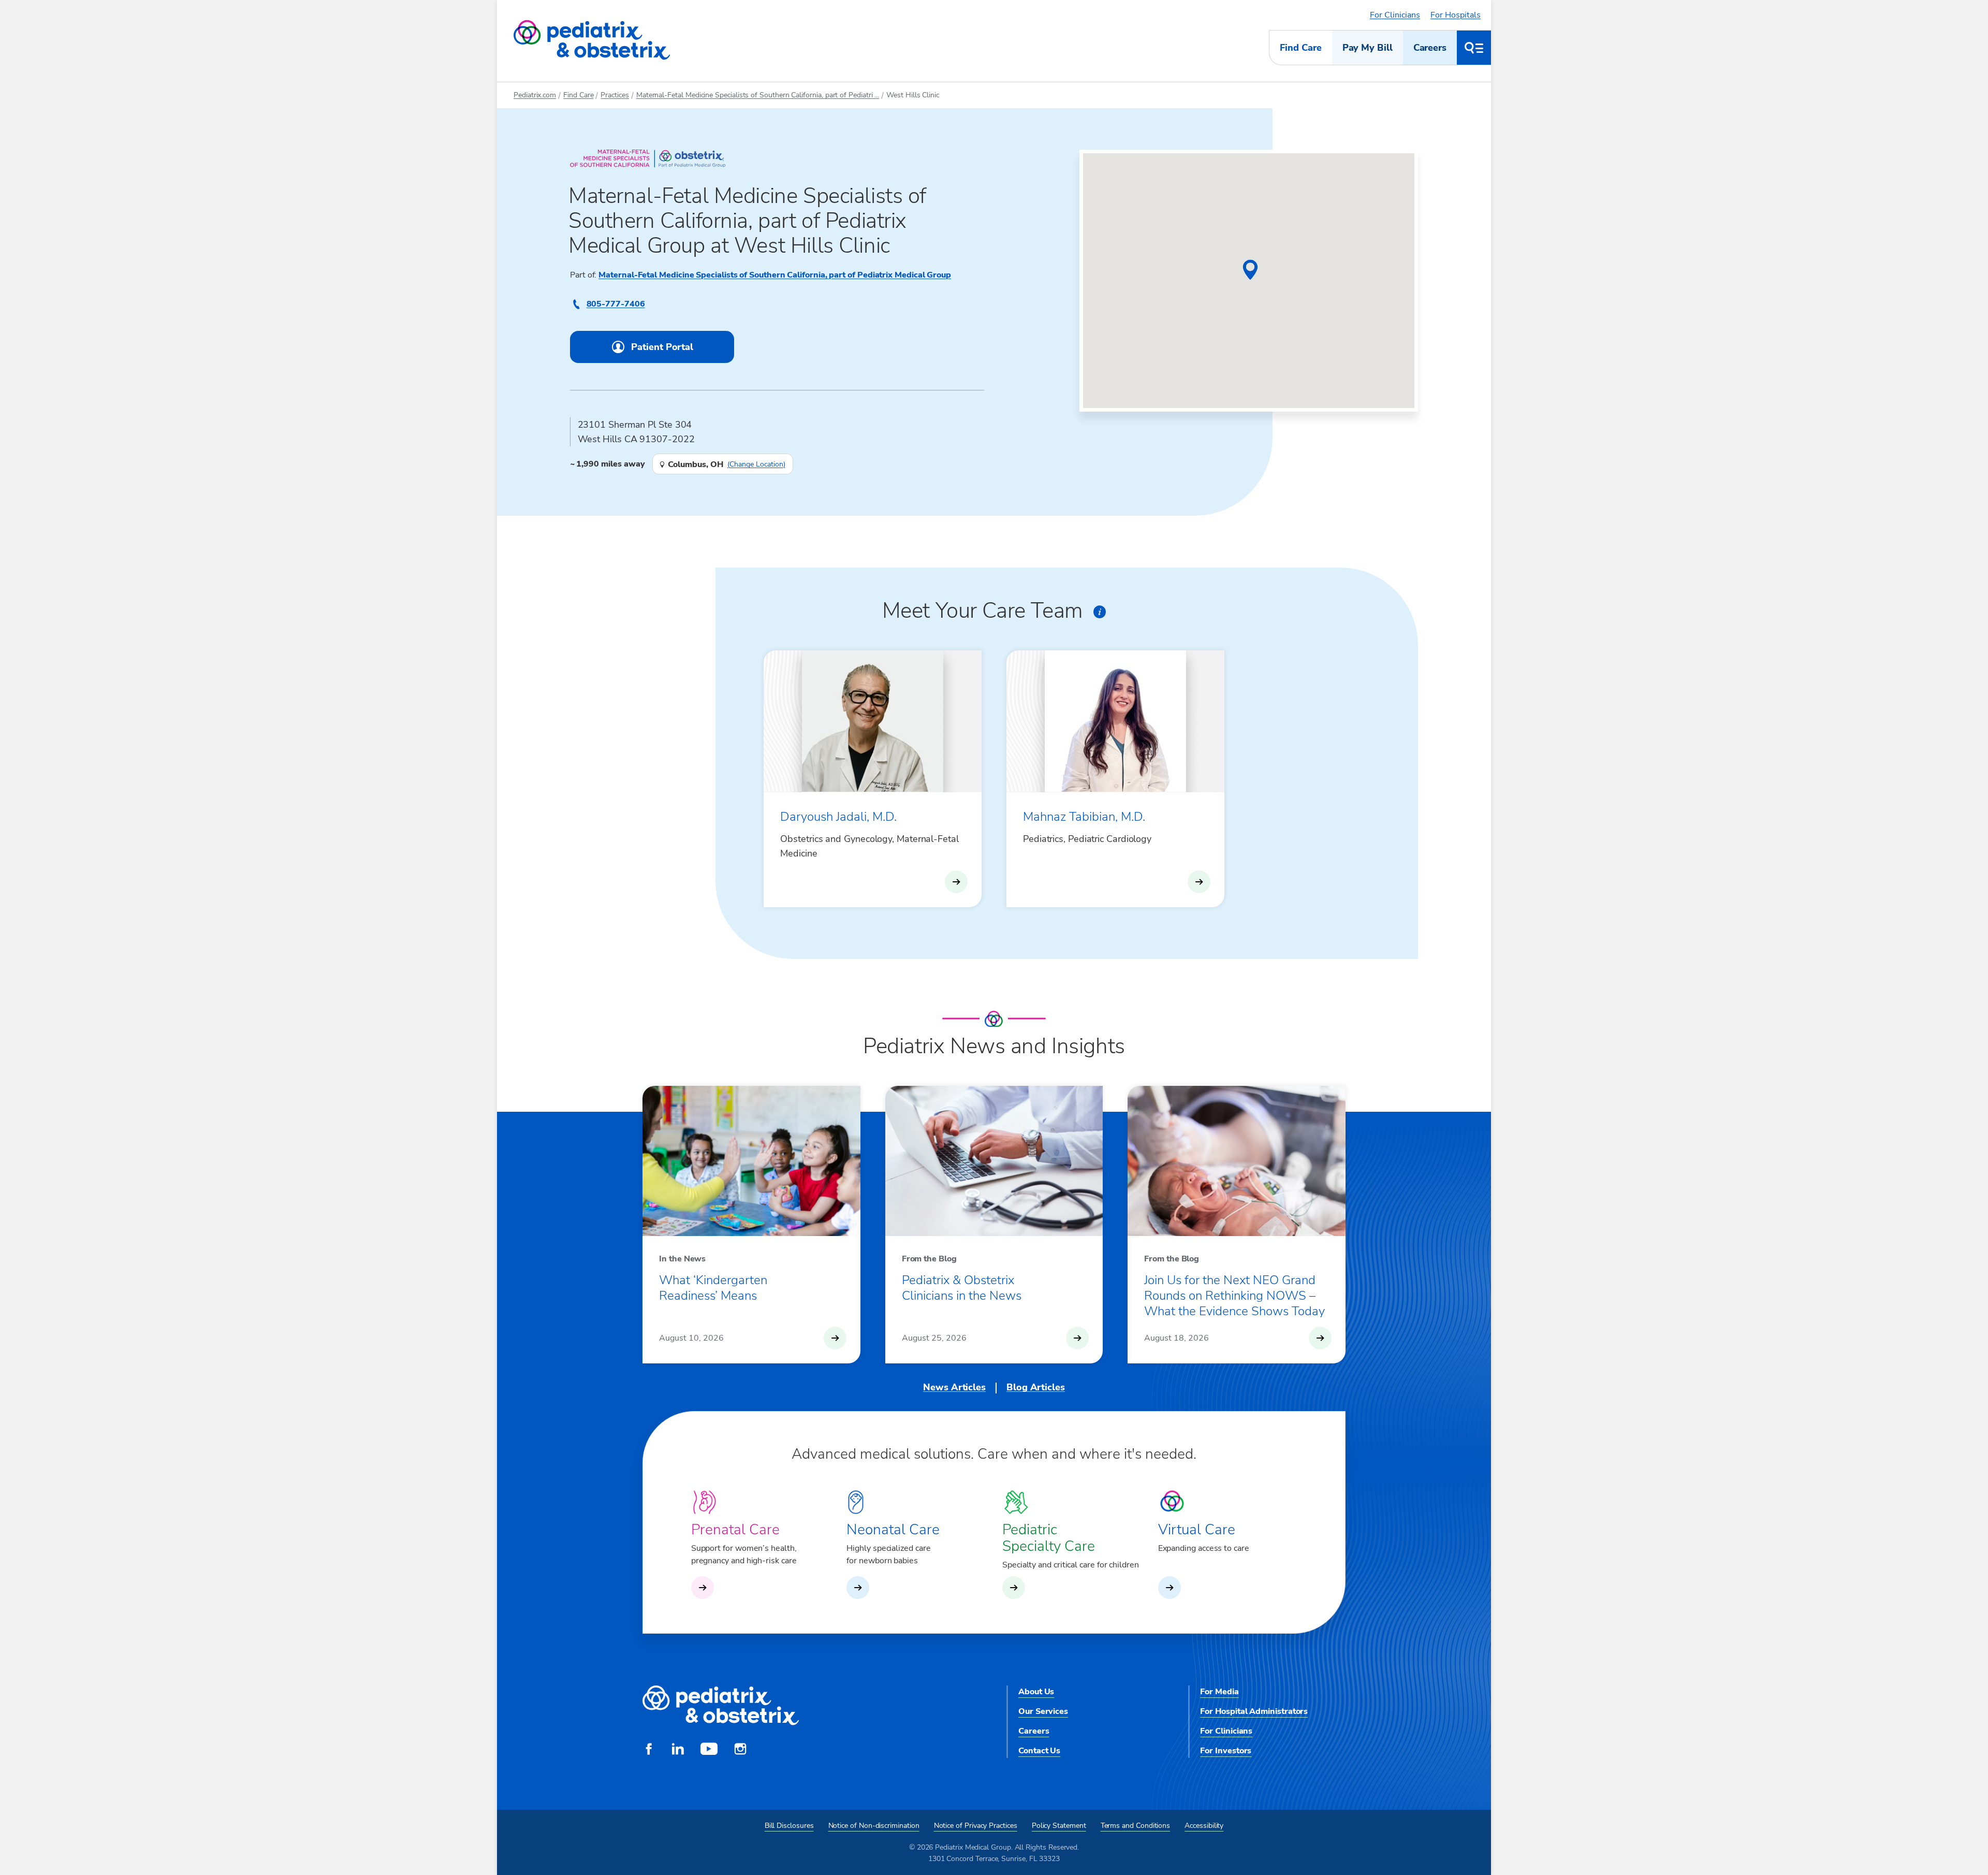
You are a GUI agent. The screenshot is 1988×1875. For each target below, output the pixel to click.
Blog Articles (1036, 1387)
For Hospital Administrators (1254, 1711)
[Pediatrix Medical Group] (721, 1706)
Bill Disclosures (789, 1826)
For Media (1219, 1692)
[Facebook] (649, 1750)
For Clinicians (1395, 15)
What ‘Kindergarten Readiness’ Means (713, 1288)
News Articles (954, 1387)
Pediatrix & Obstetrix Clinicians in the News (962, 1288)
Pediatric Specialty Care (1049, 1538)
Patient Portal (662, 347)
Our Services (1043, 1711)
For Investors (1226, 1751)
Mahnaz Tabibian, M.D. (1084, 817)
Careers (1430, 48)
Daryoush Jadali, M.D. (838, 817)
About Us (1036, 1692)
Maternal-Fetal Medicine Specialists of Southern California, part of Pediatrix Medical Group (775, 275)
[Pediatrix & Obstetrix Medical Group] (592, 40)
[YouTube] (709, 1750)
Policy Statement (1059, 1826)
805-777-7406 (616, 304)
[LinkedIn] (678, 1750)
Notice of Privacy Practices (976, 1826)
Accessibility (1204, 1826)
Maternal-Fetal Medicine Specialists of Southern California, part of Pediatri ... (758, 95)
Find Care (1300, 48)
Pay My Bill (1368, 48)
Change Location (756, 464)
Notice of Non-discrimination (874, 1826)
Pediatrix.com (535, 95)
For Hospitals (1456, 15)
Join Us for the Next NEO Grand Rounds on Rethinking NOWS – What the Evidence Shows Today (1234, 1296)
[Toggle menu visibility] (1474, 48)
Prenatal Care (735, 1530)
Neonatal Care (893, 1530)
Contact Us (1039, 1751)
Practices (615, 95)
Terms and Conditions (1136, 1826)
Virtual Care (1197, 1530)
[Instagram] (740, 1750)
